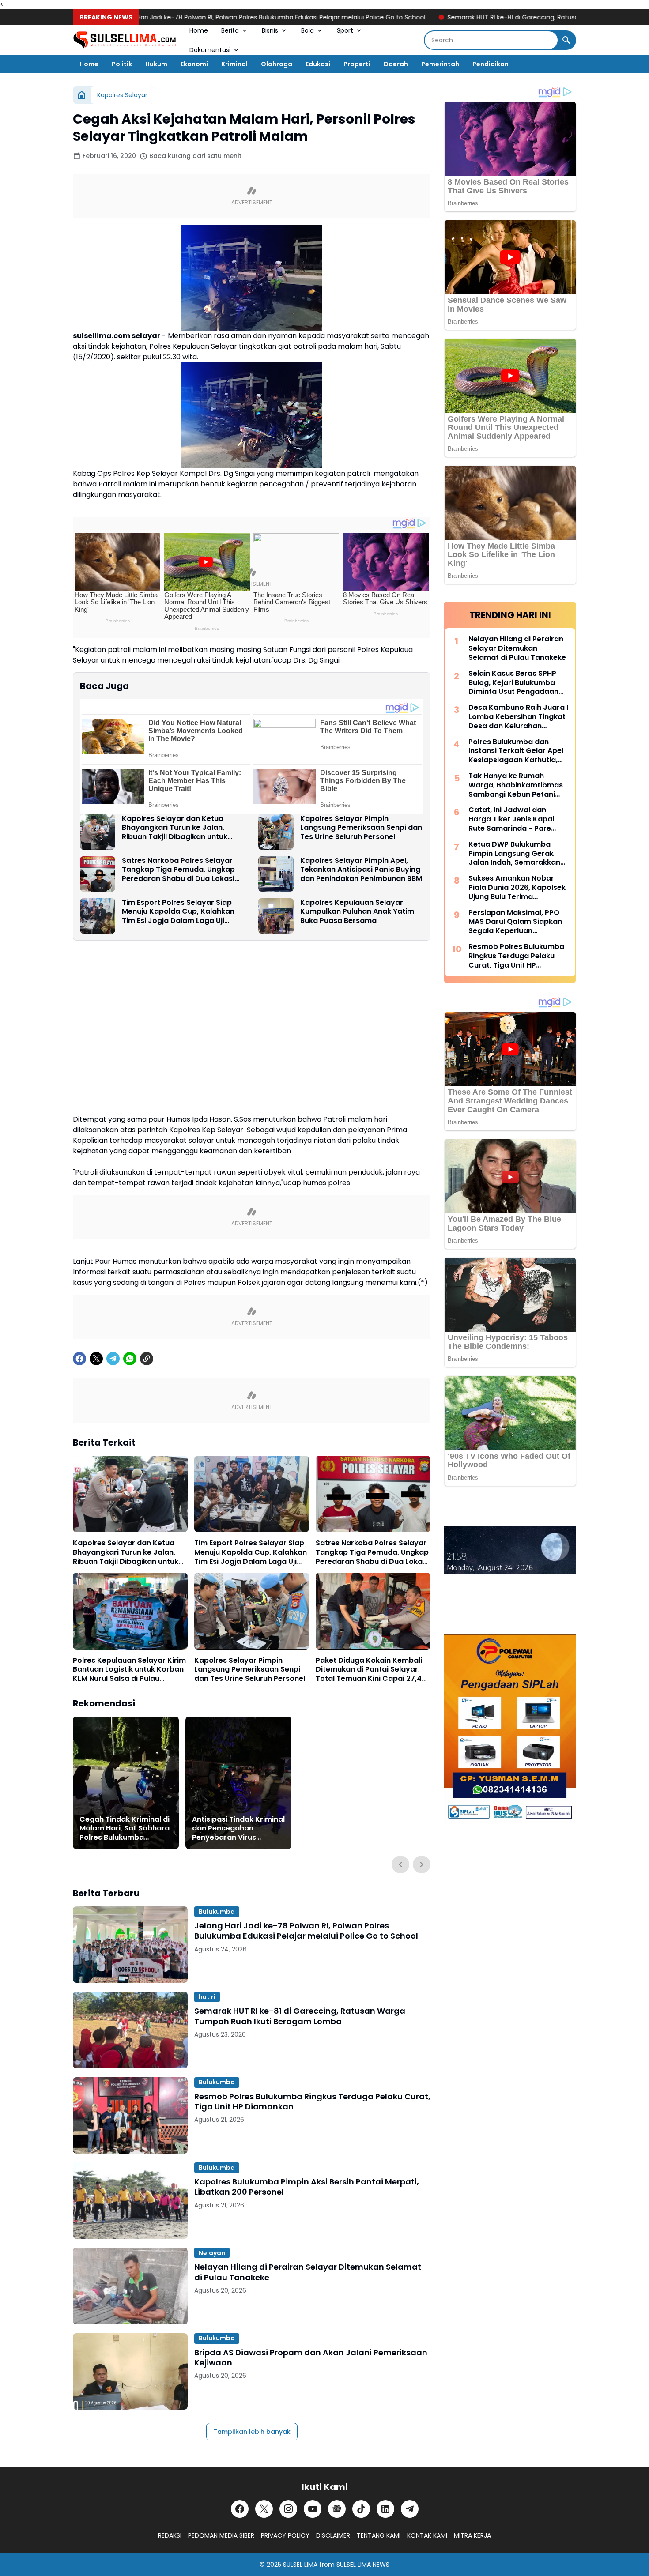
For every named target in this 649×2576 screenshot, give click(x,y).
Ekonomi (194, 64)
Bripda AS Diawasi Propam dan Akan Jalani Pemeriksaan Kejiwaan (311, 2358)
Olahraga (277, 64)
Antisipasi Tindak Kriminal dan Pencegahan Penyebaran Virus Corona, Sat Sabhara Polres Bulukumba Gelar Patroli (238, 1829)
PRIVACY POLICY (285, 2535)
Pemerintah (440, 64)
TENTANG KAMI (379, 2535)
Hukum (156, 64)
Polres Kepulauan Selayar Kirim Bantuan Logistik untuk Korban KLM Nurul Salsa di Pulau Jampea (129, 1670)
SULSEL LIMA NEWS (363, 2565)
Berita (230, 30)
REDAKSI (170, 2535)
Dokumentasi (210, 50)
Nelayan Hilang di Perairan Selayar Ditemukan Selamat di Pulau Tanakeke (308, 2272)
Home (199, 30)
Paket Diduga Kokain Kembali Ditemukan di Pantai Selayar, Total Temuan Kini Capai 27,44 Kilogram (371, 1670)
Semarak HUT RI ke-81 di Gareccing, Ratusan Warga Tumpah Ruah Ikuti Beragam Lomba (504, 17)
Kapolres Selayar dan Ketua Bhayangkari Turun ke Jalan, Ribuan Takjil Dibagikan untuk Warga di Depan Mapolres (175, 828)
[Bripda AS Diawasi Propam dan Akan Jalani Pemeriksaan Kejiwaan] (130, 2371)
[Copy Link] (147, 1359)
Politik (122, 64)
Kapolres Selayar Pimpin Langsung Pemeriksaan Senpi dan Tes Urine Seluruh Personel (361, 828)
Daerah (396, 64)
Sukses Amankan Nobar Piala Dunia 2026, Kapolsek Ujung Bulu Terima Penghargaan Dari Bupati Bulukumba (517, 888)
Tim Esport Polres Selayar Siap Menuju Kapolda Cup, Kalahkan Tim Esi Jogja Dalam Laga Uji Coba (178, 912)
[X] (96, 1359)
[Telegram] (113, 1359)
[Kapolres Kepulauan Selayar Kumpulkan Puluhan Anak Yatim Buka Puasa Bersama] (276, 916)
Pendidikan (491, 64)
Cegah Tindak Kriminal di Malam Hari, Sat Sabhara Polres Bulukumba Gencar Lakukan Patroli (125, 1829)
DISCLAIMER (333, 2535)
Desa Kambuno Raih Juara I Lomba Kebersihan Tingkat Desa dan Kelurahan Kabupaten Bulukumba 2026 (518, 717)
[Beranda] (82, 95)
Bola (308, 30)
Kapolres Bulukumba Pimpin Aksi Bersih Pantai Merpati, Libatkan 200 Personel (307, 2187)
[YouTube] (313, 2509)
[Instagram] (288, 2509)
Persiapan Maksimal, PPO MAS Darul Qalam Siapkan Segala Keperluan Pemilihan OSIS (515, 922)
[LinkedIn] (385, 2509)
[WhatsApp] (130, 1359)
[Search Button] (566, 40)
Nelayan (212, 2253)
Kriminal (234, 64)
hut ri (207, 1997)
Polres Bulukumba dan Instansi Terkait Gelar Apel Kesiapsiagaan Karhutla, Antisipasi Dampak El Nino (516, 751)
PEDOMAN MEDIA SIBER (221, 2535)
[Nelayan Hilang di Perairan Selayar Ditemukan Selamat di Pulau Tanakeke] (130, 2286)
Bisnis (270, 30)
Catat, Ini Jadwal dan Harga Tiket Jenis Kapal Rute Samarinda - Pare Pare (511, 819)
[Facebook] (79, 1359)
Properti (357, 64)
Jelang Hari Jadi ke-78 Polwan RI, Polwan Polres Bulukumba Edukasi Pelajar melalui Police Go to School (192, 17)
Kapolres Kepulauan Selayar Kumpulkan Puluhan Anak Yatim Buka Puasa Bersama (357, 912)
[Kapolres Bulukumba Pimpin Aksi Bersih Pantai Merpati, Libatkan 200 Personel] (130, 2201)
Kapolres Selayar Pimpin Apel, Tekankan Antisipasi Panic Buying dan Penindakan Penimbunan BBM (361, 870)
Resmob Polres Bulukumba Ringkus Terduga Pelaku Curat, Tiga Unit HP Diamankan (312, 2102)
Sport (345, 30)
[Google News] (337, 2509)
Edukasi (318, 64)
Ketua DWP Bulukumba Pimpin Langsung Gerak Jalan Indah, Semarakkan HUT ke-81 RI (514, 854)
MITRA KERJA (472, 2535)
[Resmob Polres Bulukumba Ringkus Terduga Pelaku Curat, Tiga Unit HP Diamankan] (130, 2115)
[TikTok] (361, 2509)
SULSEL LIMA (300, 2565)
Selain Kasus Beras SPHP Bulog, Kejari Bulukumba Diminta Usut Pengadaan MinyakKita (513, 683)
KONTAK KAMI (427, 2535)
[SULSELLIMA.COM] (125, 40)
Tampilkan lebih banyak (252, 2432)
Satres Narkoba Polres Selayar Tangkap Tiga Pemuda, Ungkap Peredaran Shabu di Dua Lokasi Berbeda (178, 870)
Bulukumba (217, 1912)
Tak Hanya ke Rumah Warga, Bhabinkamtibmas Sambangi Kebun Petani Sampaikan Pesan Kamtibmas (516, 785)
